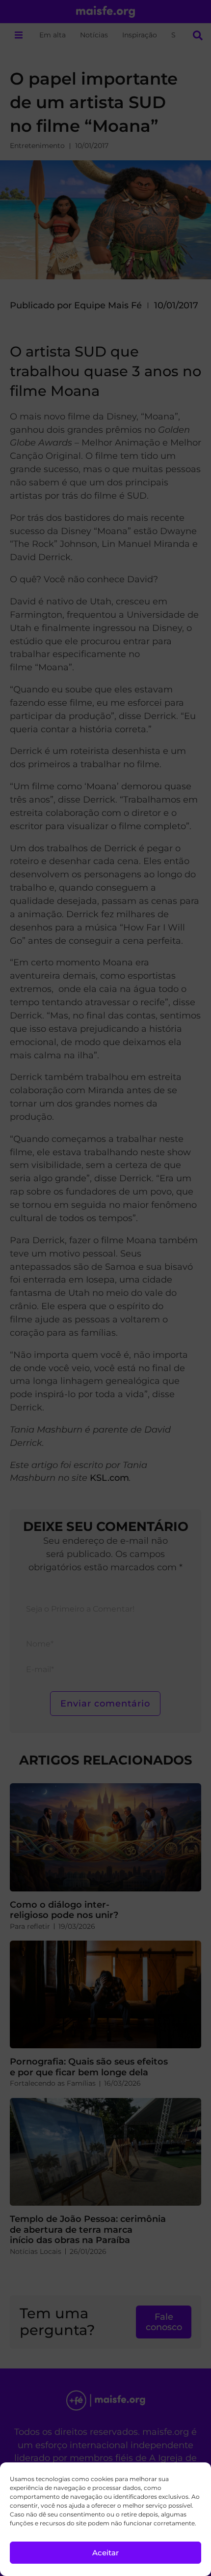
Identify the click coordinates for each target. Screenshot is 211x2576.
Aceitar (105, 2553)
